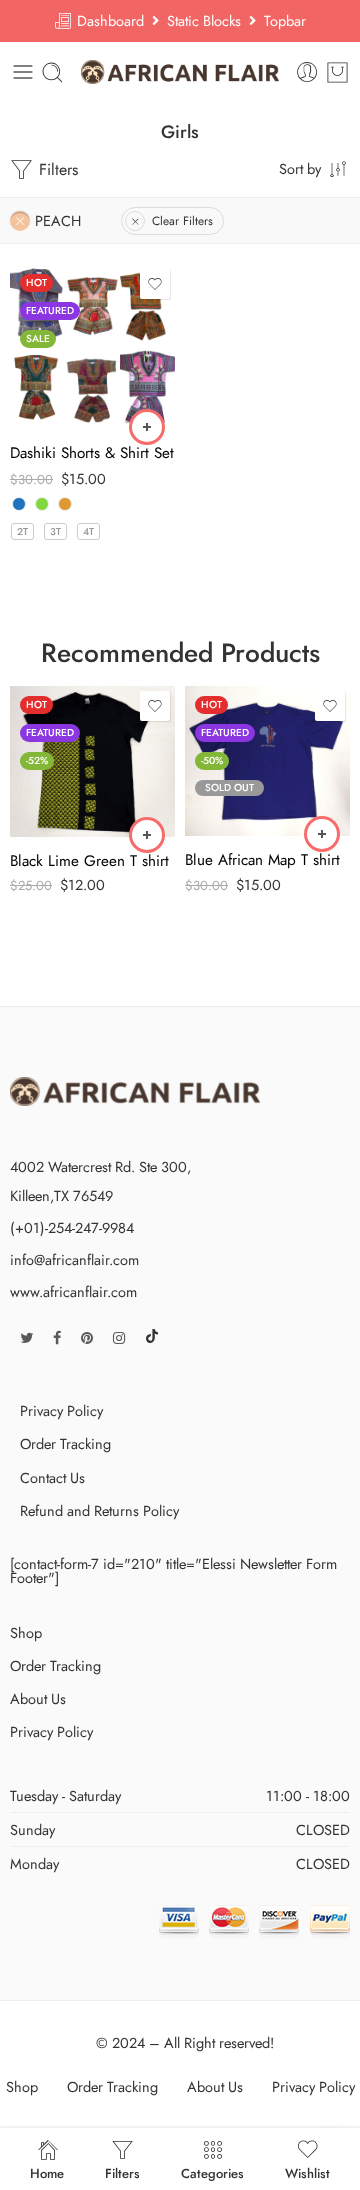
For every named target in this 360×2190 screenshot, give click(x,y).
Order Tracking (65, 1443)
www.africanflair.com (73, 1291)
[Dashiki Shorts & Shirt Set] (92, 346)
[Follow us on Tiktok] (152, 1337)
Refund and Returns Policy (99, 1510)
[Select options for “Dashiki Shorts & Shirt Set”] (147, 427)
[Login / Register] (307, 72)
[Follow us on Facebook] (57, 1337)
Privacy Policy (61, 1410)
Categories (212, 2172)
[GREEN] (42, 504)
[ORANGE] (65, 504)
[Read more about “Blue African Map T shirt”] (322, 834)
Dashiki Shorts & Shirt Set (92, 453)
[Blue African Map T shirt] (267, 761)
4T (88, 531)
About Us (38, 1698)
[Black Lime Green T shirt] (92, 761)
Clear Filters (182, 221)
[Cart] (337, 72)
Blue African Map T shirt (262, 860)
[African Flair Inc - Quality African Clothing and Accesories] (180, 72)
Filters (56, 169)
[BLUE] (19, 504)
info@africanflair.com (74, 1259)
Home (47, 2172)
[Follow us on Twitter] (26, 1337)
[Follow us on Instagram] (119, 1337)
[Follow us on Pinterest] (87, 1337)
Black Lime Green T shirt (89, 861)
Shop (26, 1632)
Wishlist (307, 2172)
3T (55, 531)
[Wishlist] (155, 284)
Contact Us (52, 1477)
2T (22, 531)
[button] (147, 835)
